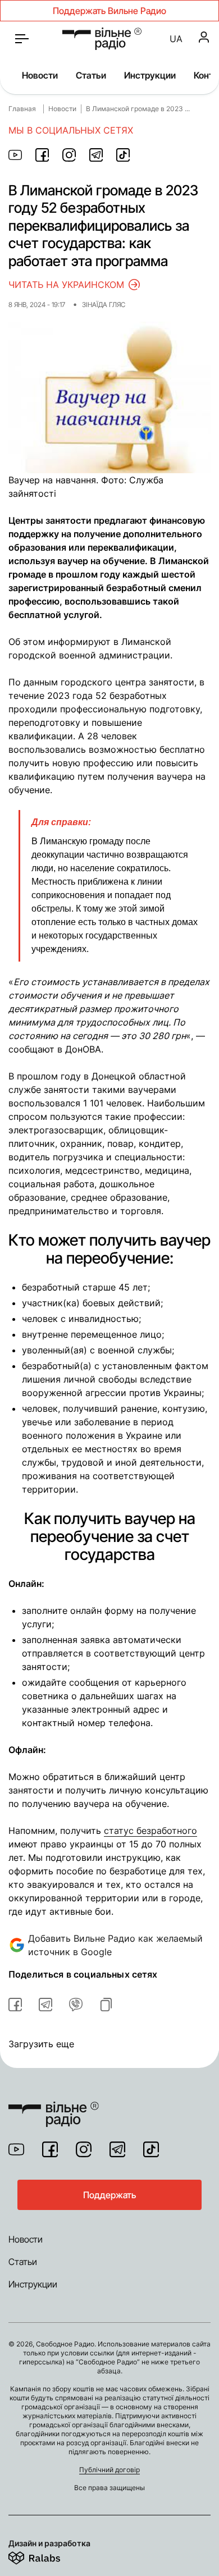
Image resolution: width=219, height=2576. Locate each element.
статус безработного (150, 1831)
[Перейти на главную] (102, 39)
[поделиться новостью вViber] (76, 2005)
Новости (40, 75)
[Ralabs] (48, 2556)
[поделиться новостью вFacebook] (15, 2005)
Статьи (91, 75)
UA (176, 39)
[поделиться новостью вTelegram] (45, 2005)
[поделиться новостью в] (15, 155)
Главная (22, 109)
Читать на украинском (66, 285)
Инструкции (150, 75)
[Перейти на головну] (54, 2107)
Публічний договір (109, 2470)
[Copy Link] (106, 2005)
